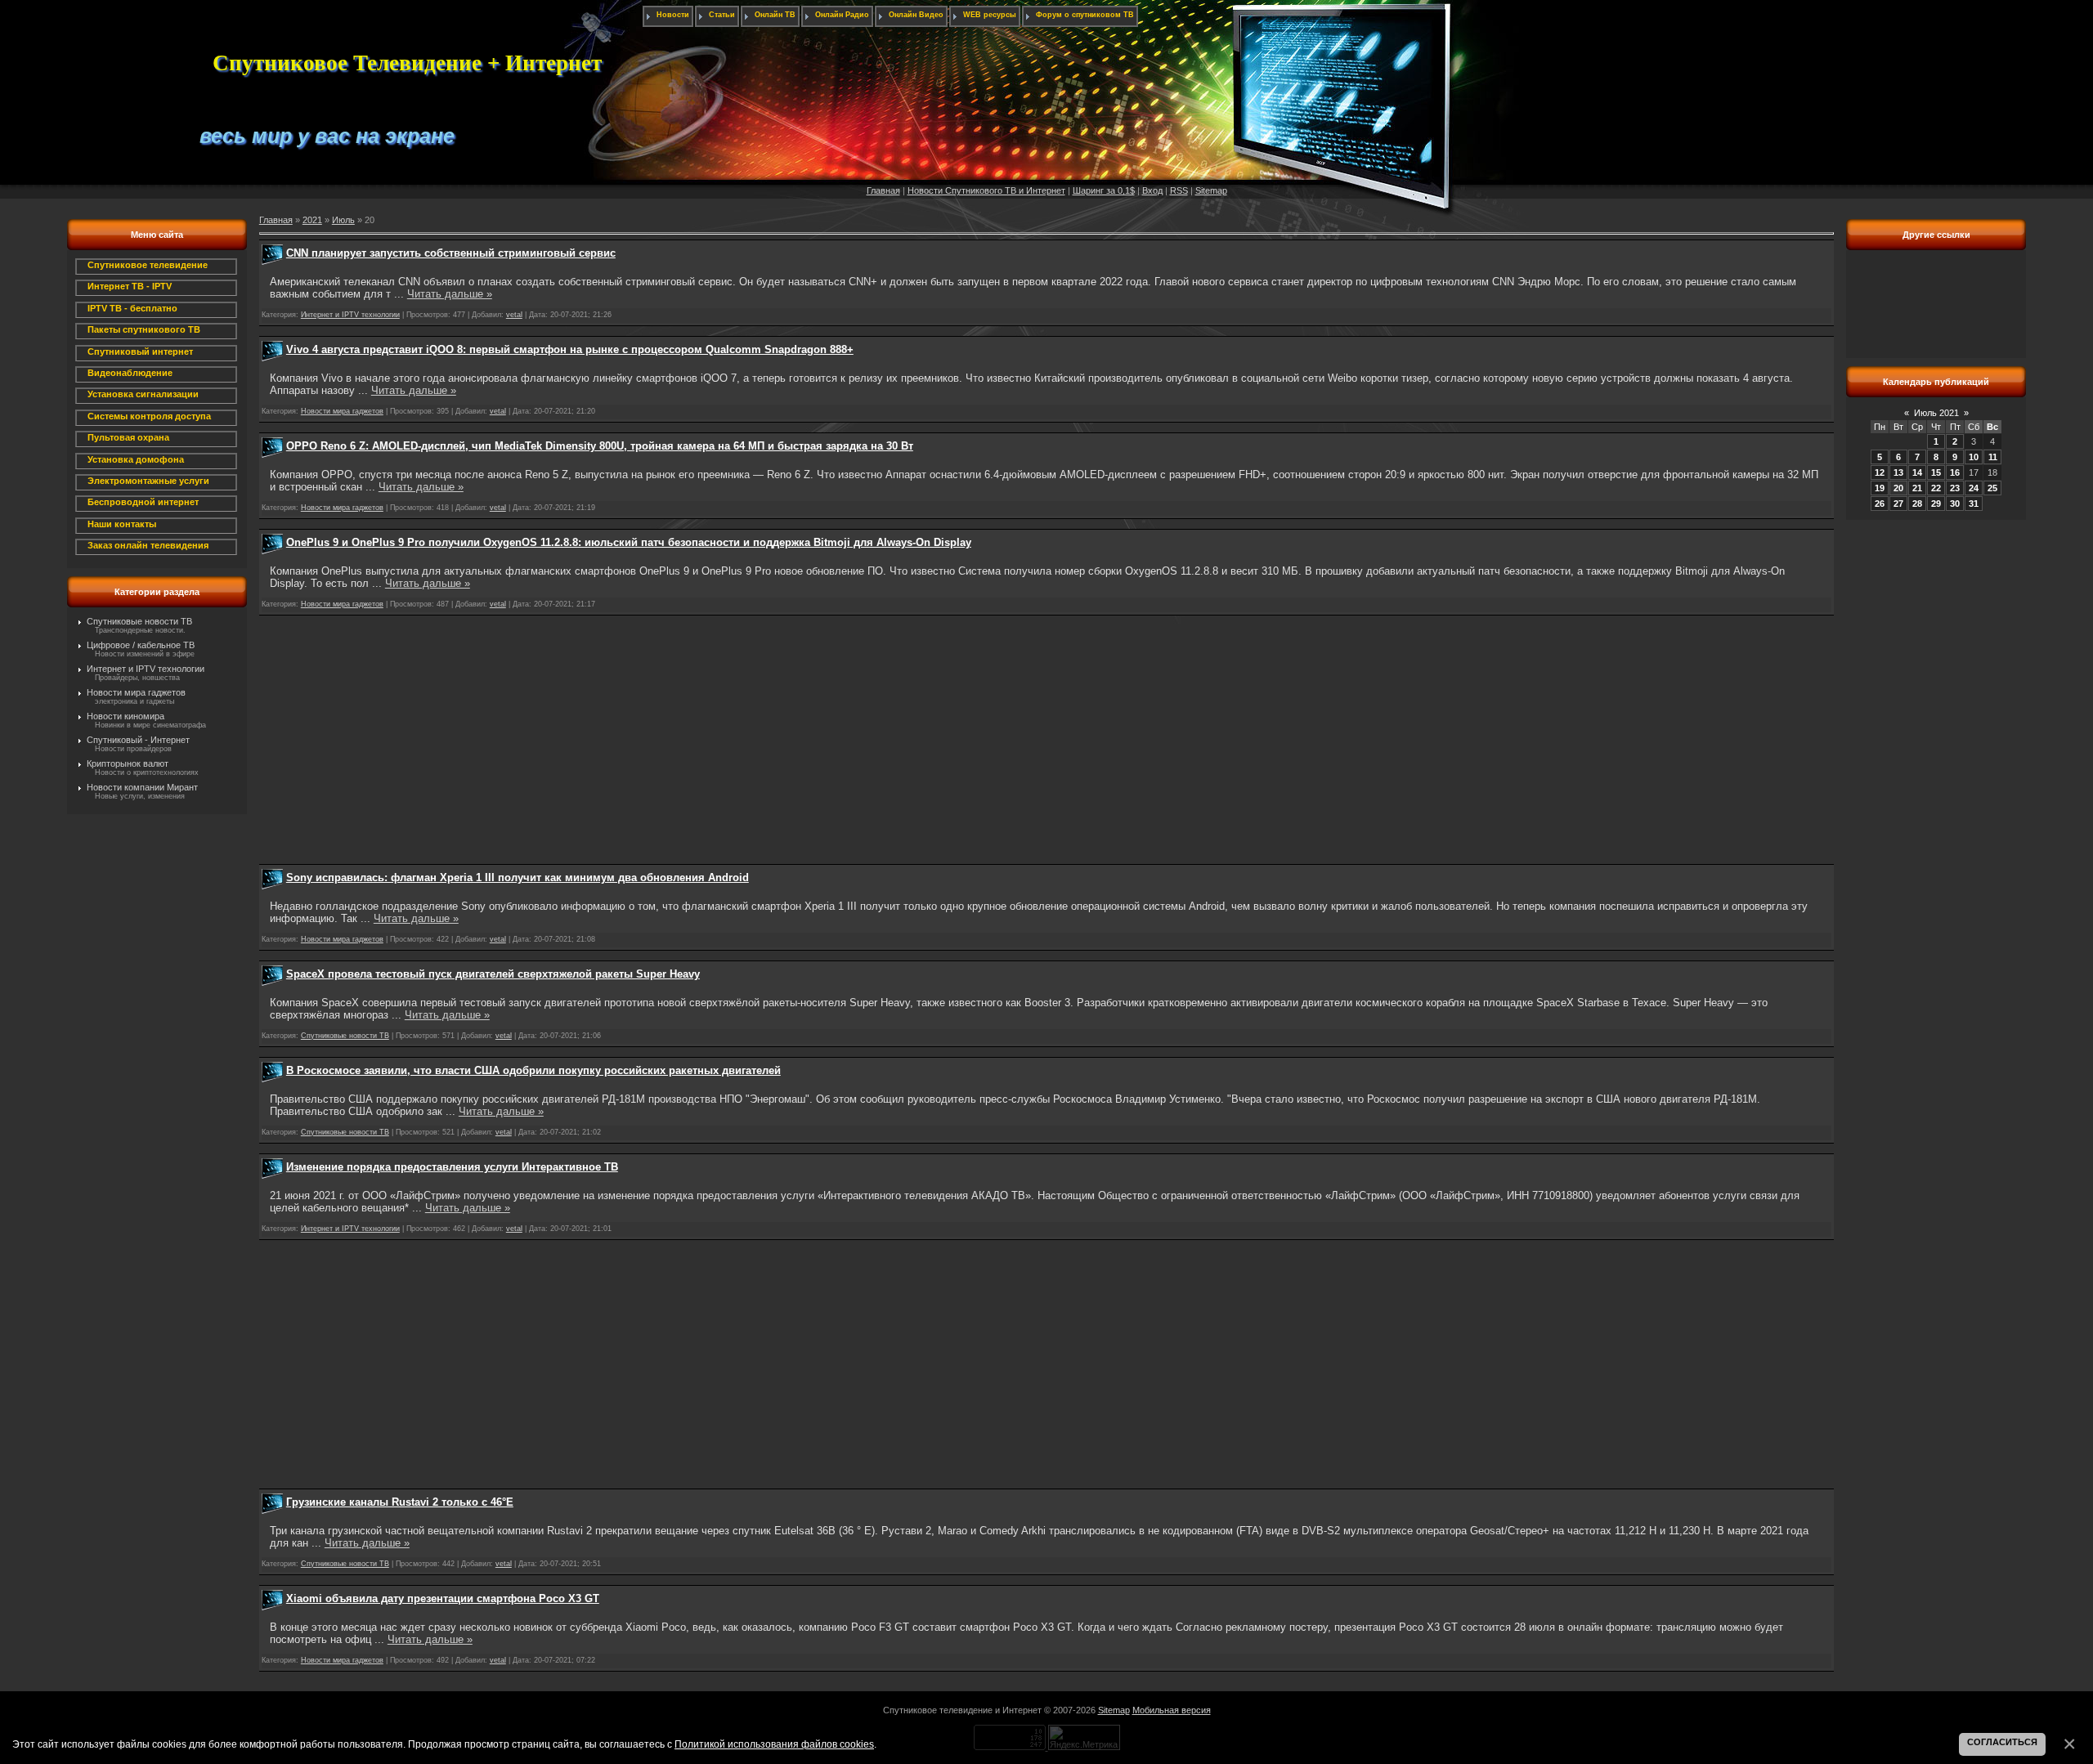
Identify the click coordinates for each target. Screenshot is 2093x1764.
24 (1974, 488)
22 (1936, 488)
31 (1974, 504)
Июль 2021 (1936, 413)
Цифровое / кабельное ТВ (141, 645)
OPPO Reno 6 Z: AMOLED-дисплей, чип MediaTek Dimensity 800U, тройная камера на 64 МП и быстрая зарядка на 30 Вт (600, 446)
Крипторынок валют (128, 763)
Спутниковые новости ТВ (139, 621)
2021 (312, 220)
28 (1917, 504)
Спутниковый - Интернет (138, 740)
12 (1880, 472)
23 (1955, 488)
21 (1917, 488)
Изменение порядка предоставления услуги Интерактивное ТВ (452, 1167)
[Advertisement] (1046, 740)
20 (1898, 488)
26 (1880, 504)
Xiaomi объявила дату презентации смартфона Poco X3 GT (443, 1598)
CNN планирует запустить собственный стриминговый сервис (451, 253)
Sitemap (1211, 190)
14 (1917, 472)
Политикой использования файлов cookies (774, 1744)
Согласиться (2002, 1742)
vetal (514, 315)
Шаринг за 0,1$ (1104, 190)
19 (1880, 488)
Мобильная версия (1172, 1710)
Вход (1152, 190)
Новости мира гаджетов (136, 692)
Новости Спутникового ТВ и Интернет (986, 190)
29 (1936, 504)
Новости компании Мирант (142, 787)
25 (1992, 488)
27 (1898, 504)
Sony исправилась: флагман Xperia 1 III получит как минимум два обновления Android (518, 878)
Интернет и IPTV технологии (146, 669)
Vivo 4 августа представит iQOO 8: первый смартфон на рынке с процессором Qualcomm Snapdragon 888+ (570, 349)
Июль (343, 220)
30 (1955, 504)
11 (1993, 457)
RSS (1179, 190)
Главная (883, 190)
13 (1898, 472)
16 (1955, 472)
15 (1936, 472)
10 (1974, 457)
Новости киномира (125, 716)
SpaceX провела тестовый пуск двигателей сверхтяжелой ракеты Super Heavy (493, 974)
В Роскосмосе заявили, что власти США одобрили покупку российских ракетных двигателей (533, 1070)
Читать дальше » (450, 294)
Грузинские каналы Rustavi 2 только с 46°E (400, 1502)
